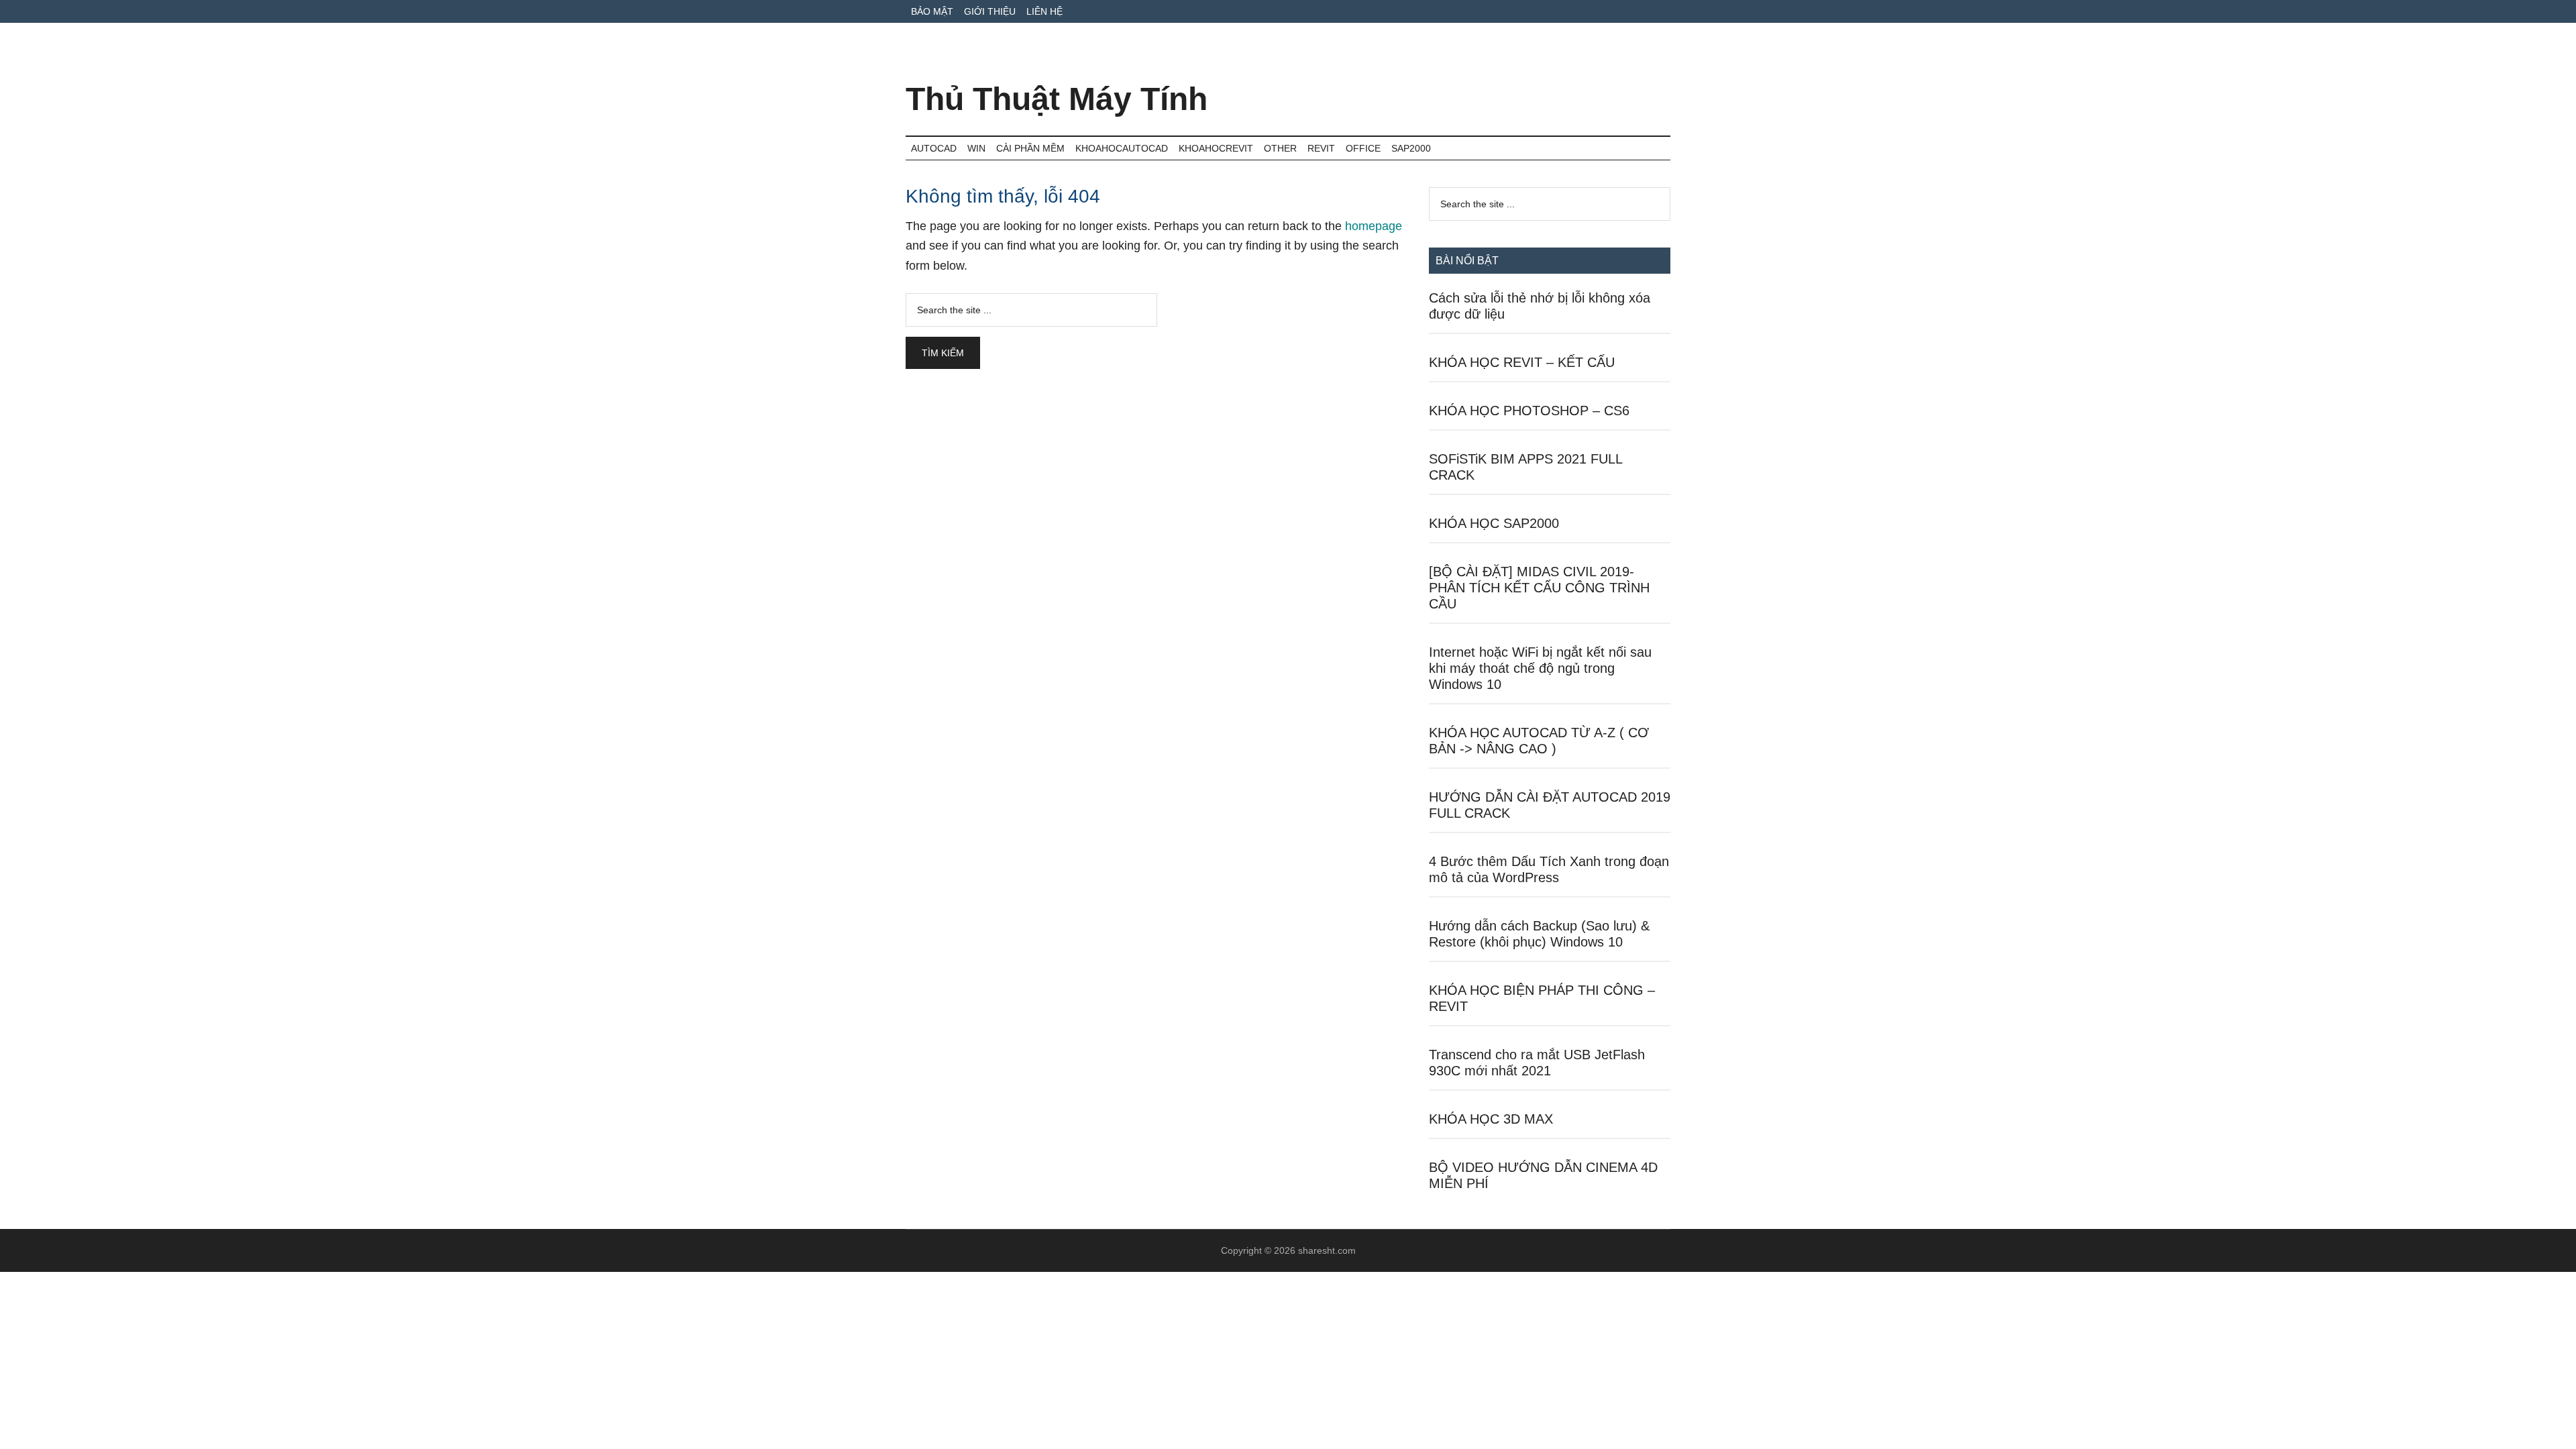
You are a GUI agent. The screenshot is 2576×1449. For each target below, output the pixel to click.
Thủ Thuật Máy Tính (1057, 99)
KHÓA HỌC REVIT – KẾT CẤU (1522, 362)
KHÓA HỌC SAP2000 (1494, 523)
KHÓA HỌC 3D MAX (1491, 1119)
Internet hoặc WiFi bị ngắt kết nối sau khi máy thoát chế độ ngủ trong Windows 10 (1540, 668)
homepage (1374, 226)
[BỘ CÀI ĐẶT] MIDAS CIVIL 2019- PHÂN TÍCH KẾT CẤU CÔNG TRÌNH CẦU (1539, 588)
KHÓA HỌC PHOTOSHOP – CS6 (1529, 411)
